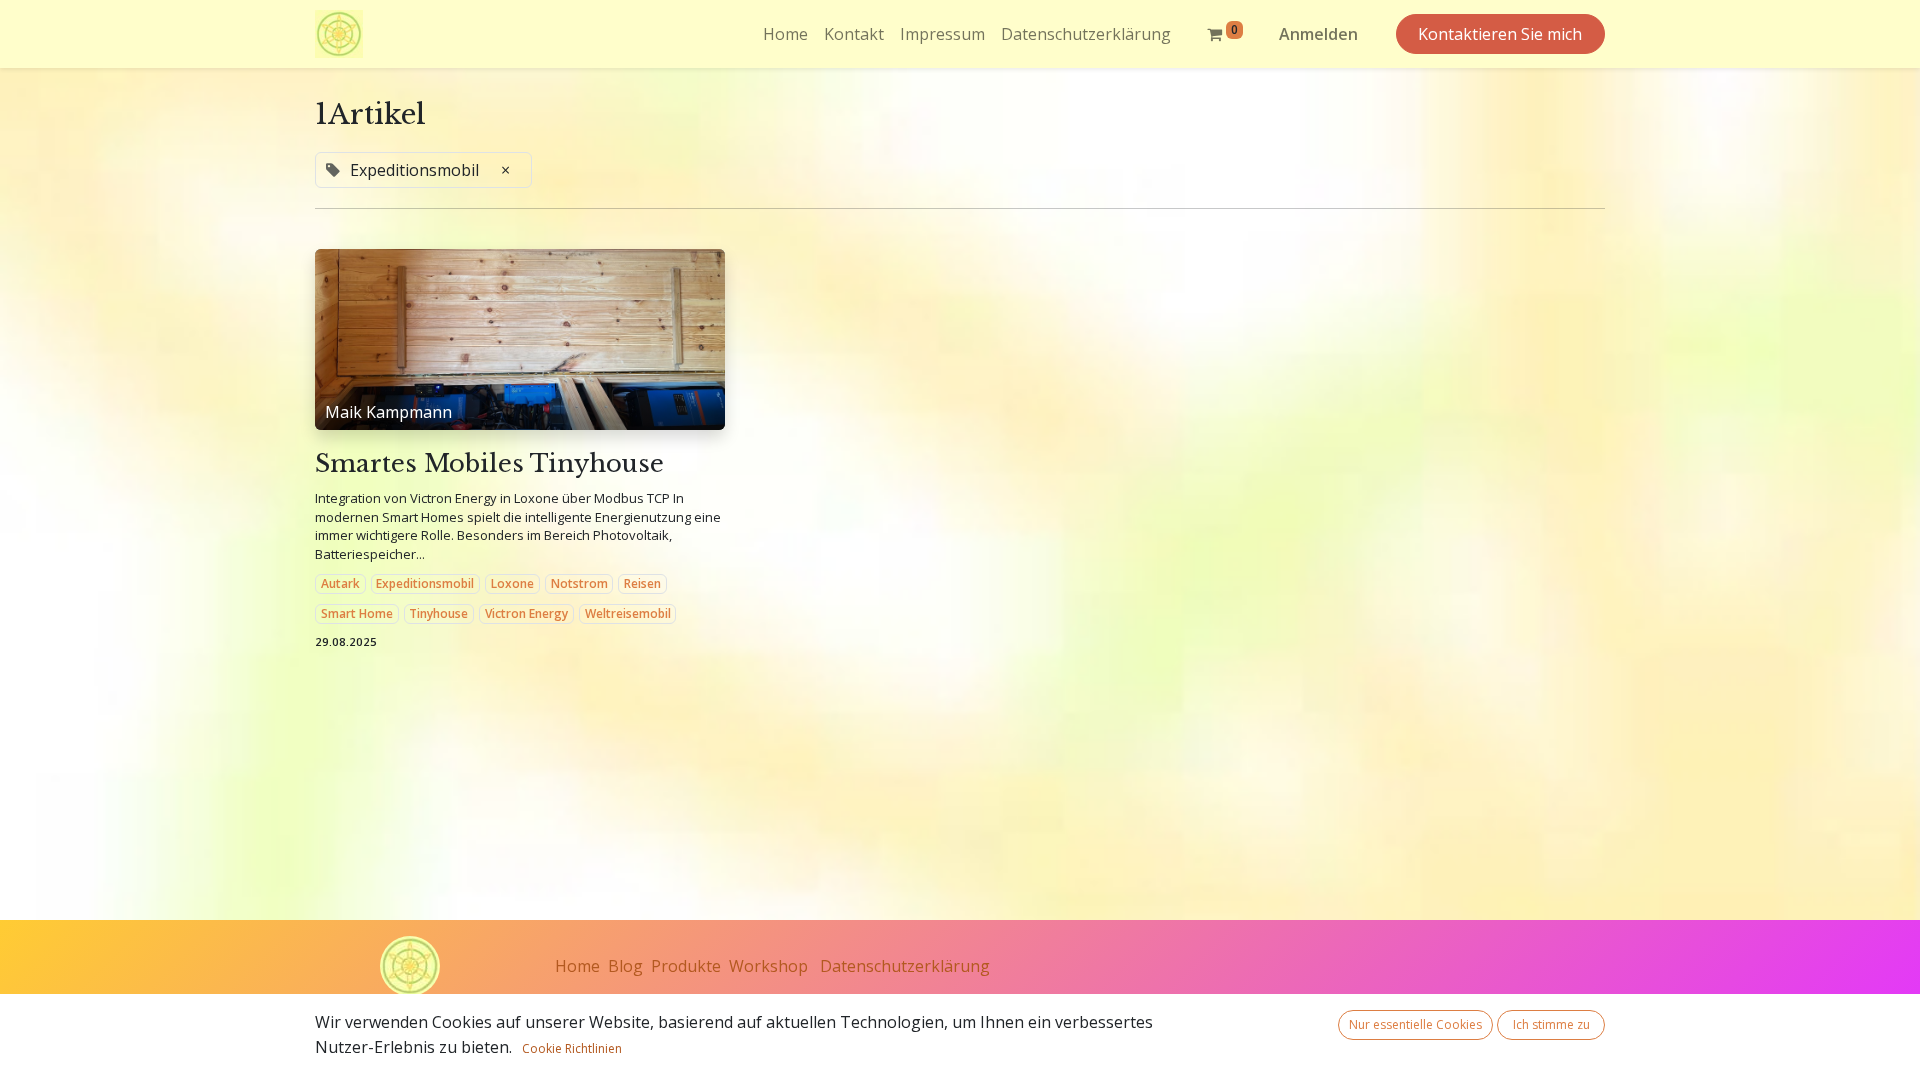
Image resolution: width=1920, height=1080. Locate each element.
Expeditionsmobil (425, 583)
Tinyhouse (438, 613)
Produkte (686, 966)
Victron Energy (526, 613)
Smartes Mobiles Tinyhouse (489, 464)
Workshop (768, 966)
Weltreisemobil (628, 613)
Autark (340, 583)
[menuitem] (785, 34)
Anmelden (1318, 34)
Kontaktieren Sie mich (1500, 34)
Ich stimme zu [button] (1551, 1024)
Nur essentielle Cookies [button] (1415, 1024)
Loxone (512, 583)
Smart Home (357, 613)
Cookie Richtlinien (572, 1048)
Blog (625, 966)
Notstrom (579, 583)
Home (577, 966)
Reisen (642, 583)
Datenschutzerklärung (905, 966)
